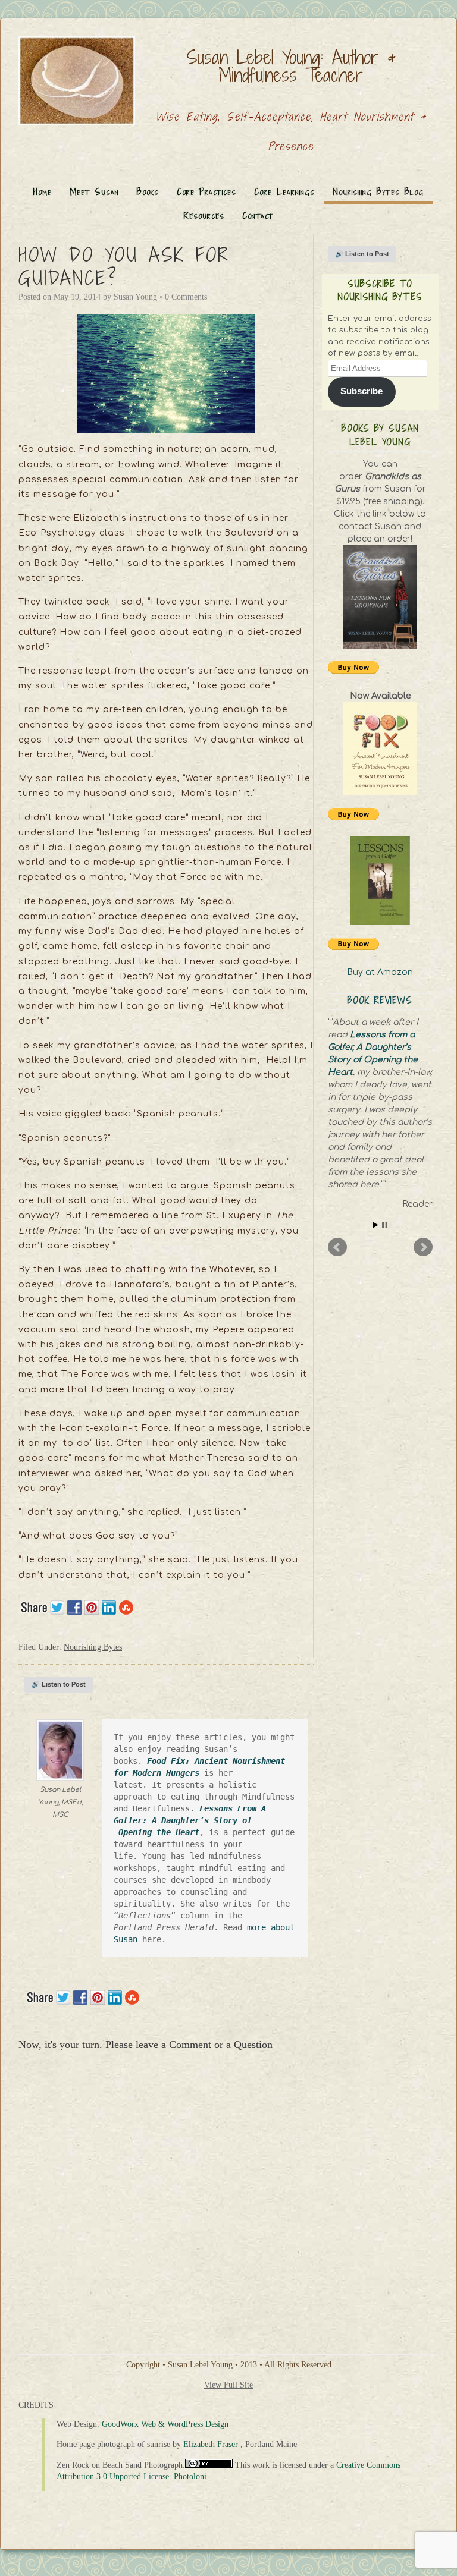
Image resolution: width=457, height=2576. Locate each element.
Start (375, 1225)
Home (43, 192)
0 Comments (186, 297)
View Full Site (228, 2385)
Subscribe (361, 391)
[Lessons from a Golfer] (380, 881)
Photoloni (190, 2476)
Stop (385, 1225)
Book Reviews (380, 1000)
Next (423, 1247)
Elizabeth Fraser (211, 2444)
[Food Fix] (380, 749)
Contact (258, 216)
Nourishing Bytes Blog (378, 192)
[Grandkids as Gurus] (380, 597)
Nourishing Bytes (93, 1647)
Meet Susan (94, 192)
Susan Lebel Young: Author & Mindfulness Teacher (291, 66)
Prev (337, 1247)
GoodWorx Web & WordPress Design (165, 2424)
